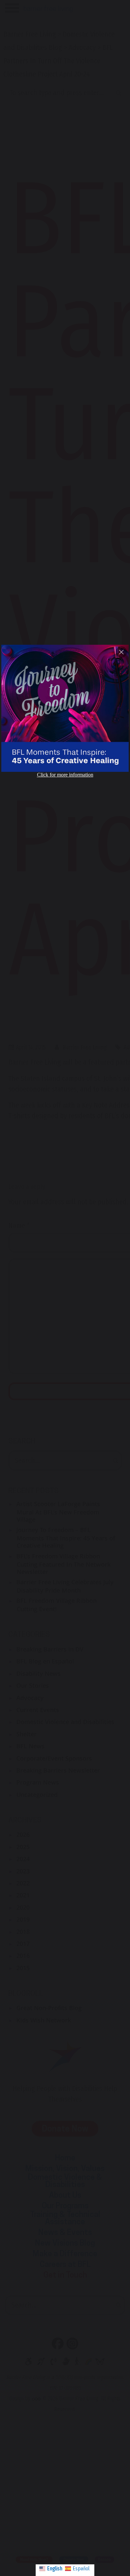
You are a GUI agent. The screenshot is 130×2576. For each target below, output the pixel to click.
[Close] (121, 652)
